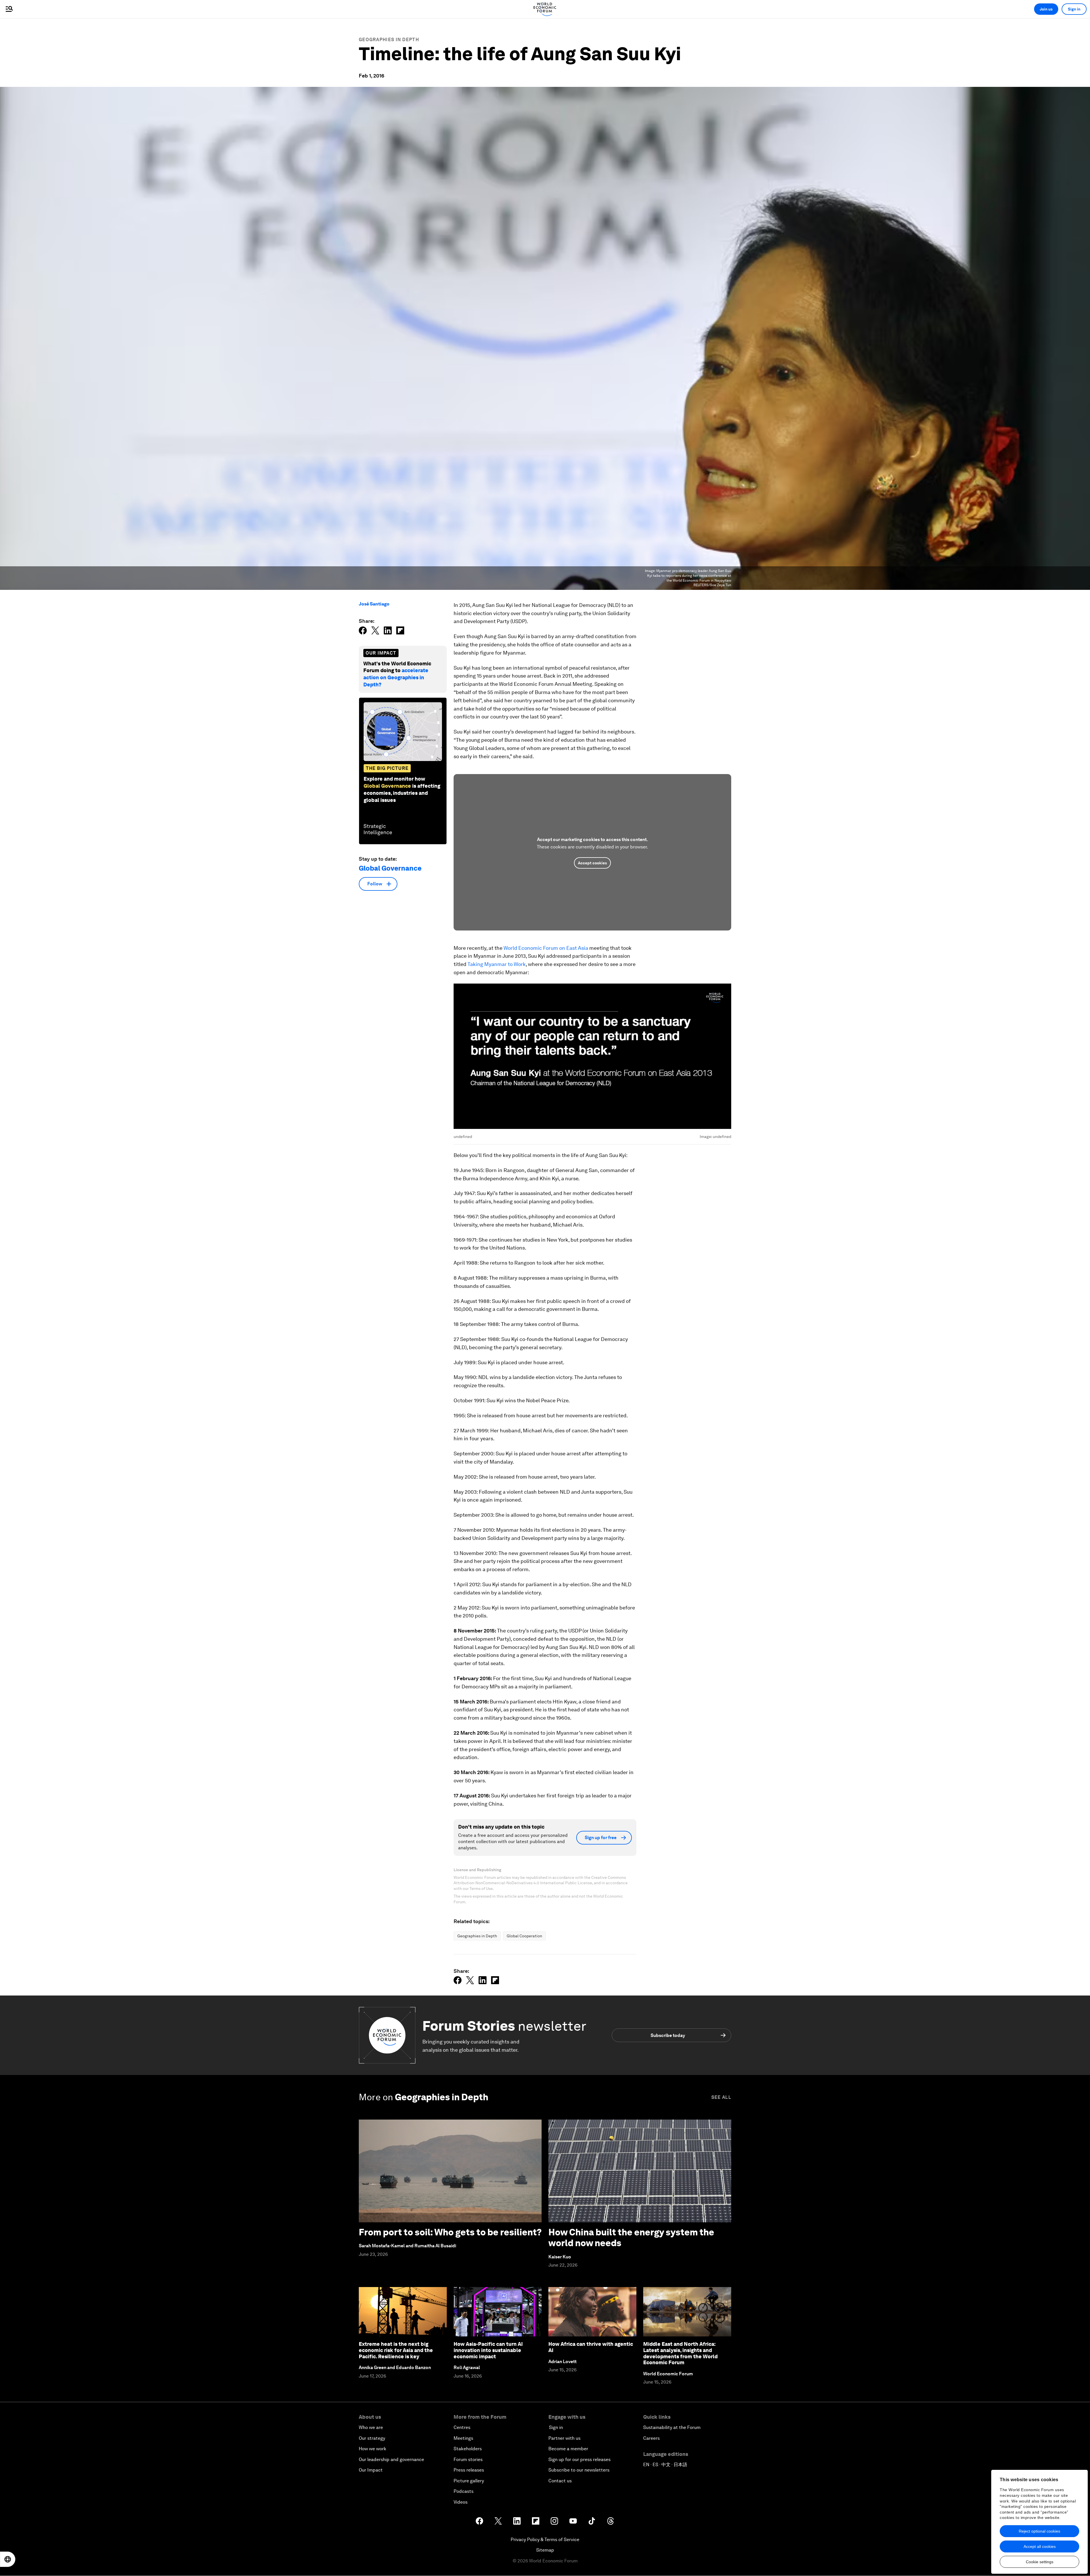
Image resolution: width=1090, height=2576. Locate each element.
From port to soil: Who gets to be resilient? (450, 2232)
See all (721, 2097)
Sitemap (545, 2550)
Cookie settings (1040, 2562)
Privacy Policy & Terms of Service (545, 2540)
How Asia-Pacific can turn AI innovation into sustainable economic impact (488, 2350)
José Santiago (374, 604)
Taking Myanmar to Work (497, 964)
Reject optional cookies (1039, 2531)
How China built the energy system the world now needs (631, 2238)
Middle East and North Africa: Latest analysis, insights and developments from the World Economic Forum (680, 2353)
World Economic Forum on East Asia (546, 948)
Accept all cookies (1040, 2546)
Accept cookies (592, 863)
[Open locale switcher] (8, 2559)
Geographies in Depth (389, 40)
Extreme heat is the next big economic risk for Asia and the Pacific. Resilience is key (396, 2350)
